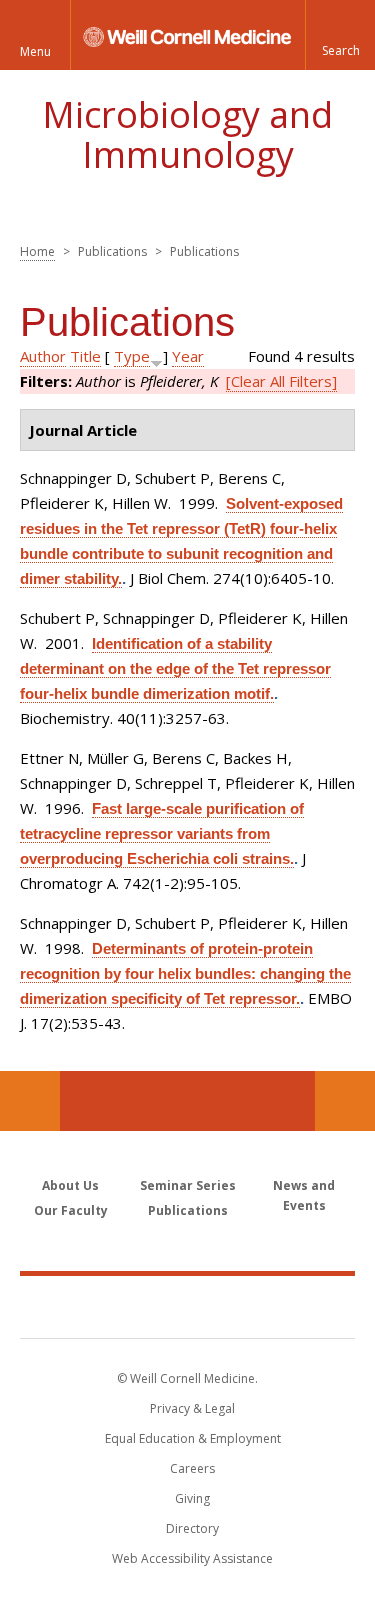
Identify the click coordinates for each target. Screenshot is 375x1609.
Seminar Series (188, 1185)
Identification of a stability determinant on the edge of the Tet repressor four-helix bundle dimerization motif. (175, 668)
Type (132, 356)
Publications (188, 1210)
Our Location (30, 1101)
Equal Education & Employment (193, 1438)
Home (37, 251)
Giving (192, 1498)
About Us (70, 1185)
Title (85, 356)
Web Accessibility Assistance (192, 1558)
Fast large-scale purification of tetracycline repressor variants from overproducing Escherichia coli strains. (162, 833)
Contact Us (345, 1101)
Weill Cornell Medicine (188, 1306)
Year (188, 356)
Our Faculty (71, 1210)
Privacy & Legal (192, 1408)
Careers (192, 1468)
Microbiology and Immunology (187, 134)
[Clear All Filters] (281, 381)
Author (43, 356)
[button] (340, 35)
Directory (192, 1528)
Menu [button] (35, 51)
